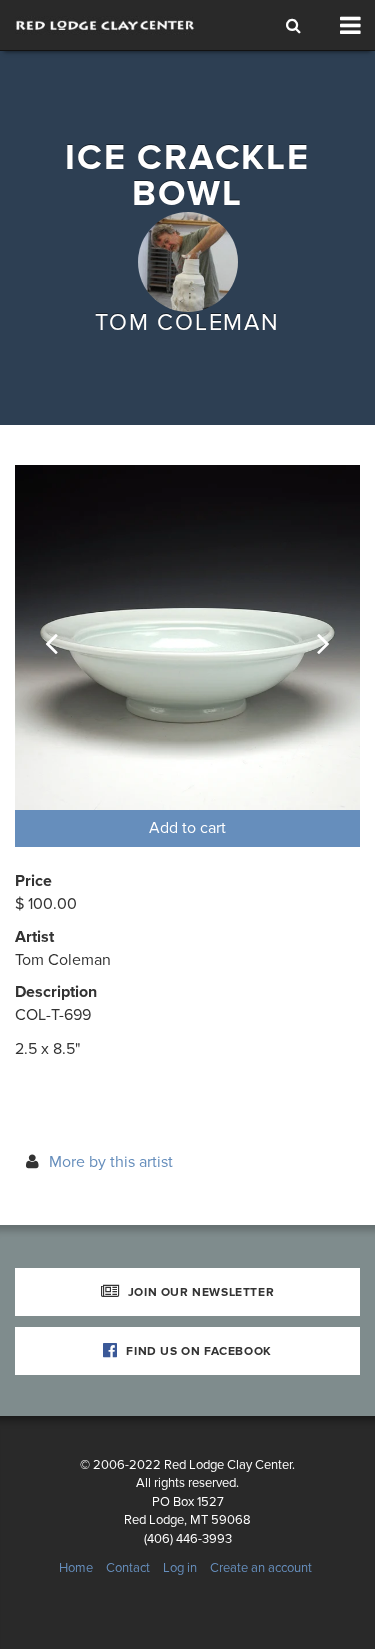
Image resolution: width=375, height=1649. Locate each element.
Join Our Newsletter (199, 1292)
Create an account (261, 1568)
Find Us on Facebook (197, 1351)
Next (310, 638)
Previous (65, 638)
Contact (128, 1568)
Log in (180, 1568)
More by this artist (111, 1162)
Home (76, 1568)
